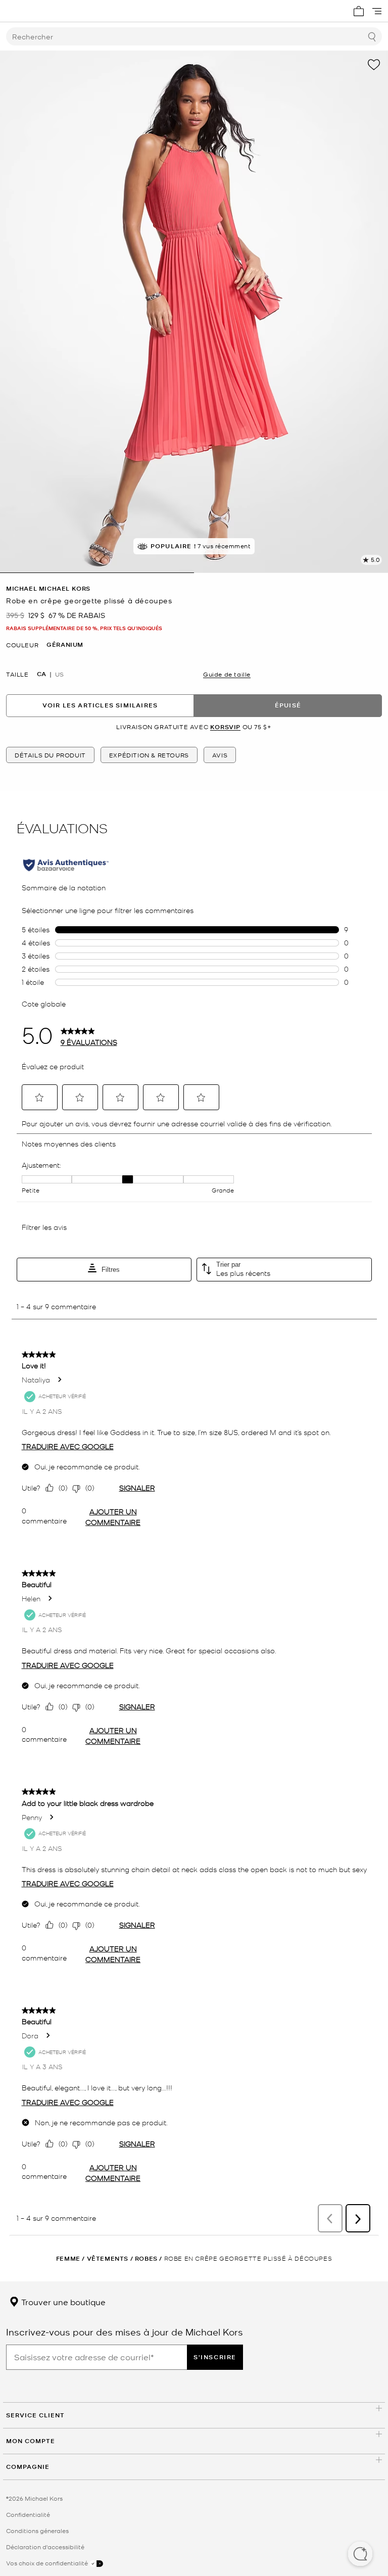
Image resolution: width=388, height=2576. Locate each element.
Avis (220, 755)
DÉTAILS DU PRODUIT (50, 755)
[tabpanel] (194, 312)
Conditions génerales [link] (37, 2531)
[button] (360, 2555)
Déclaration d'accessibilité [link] (45, 2547)
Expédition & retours (149, 755)
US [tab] (59, 674)
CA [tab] (41, 674)
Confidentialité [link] (28, 2514)
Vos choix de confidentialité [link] (48, 2563)
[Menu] (377, 11)
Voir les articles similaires (100, 705)
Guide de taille (227, 674)
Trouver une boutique (62, 2302)
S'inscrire (215, 2357)
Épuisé (288, 705)
